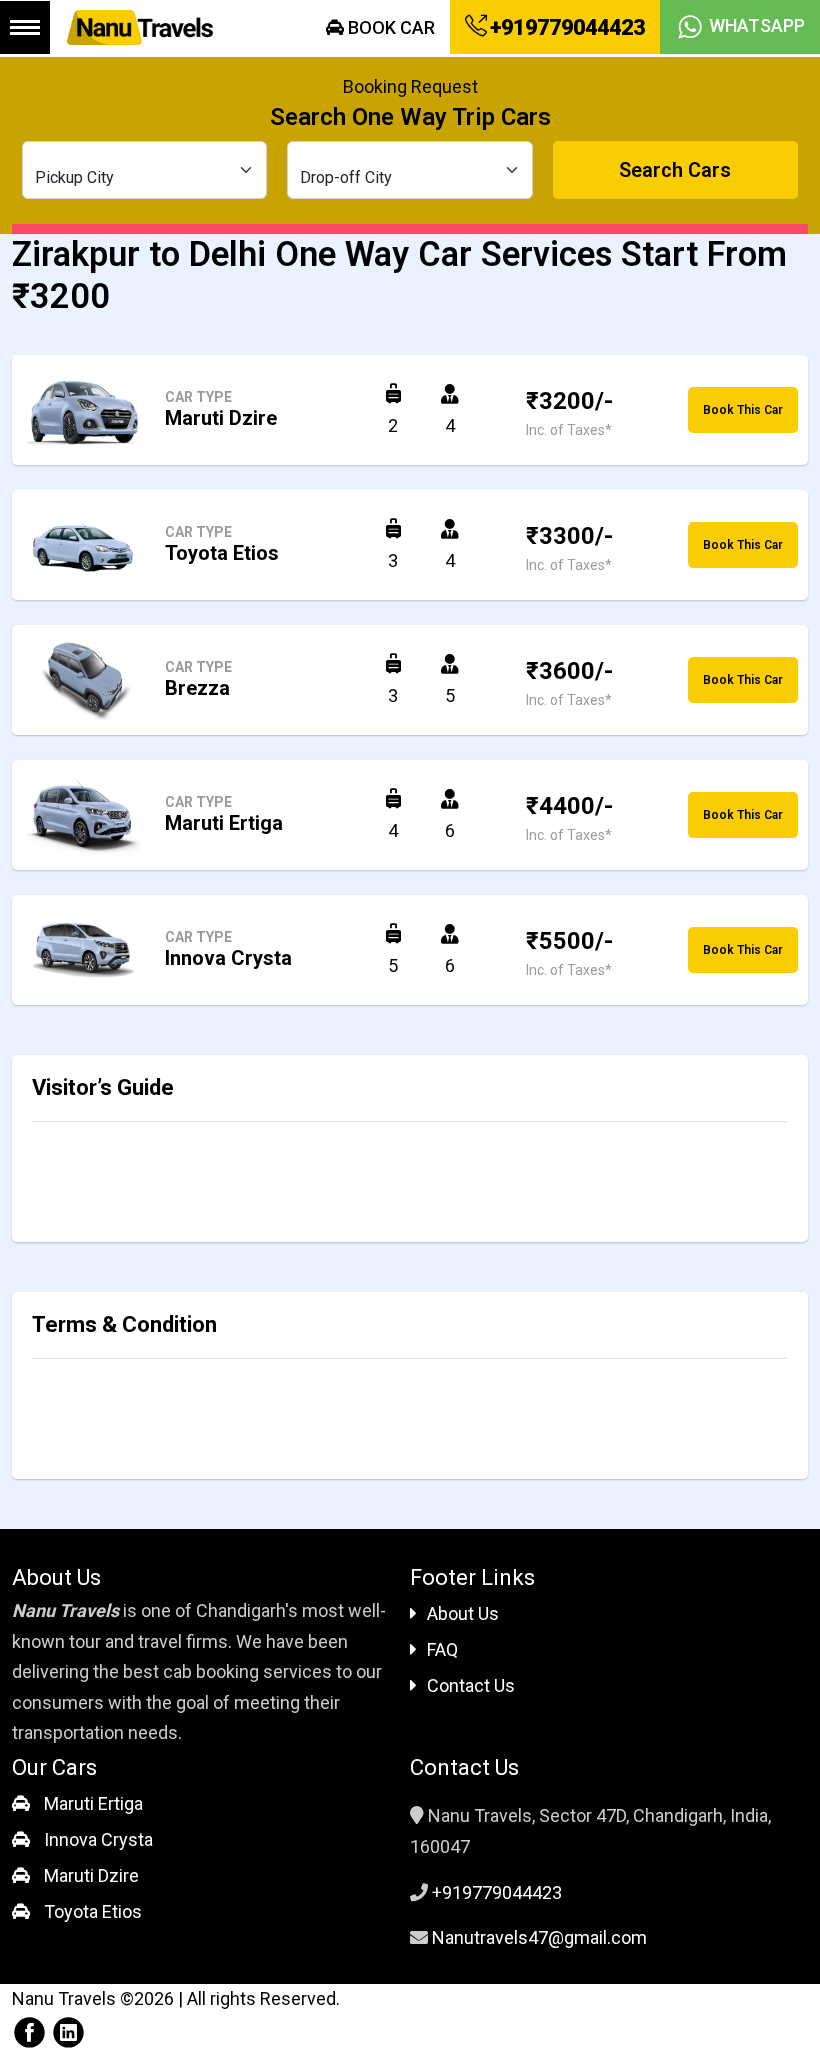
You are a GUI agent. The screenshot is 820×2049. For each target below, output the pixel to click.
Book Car (389, 27)
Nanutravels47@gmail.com (539, 1937)
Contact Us (471, 1685)
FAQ (442, 1649)
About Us (463, 1613)
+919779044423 (565, 27)
